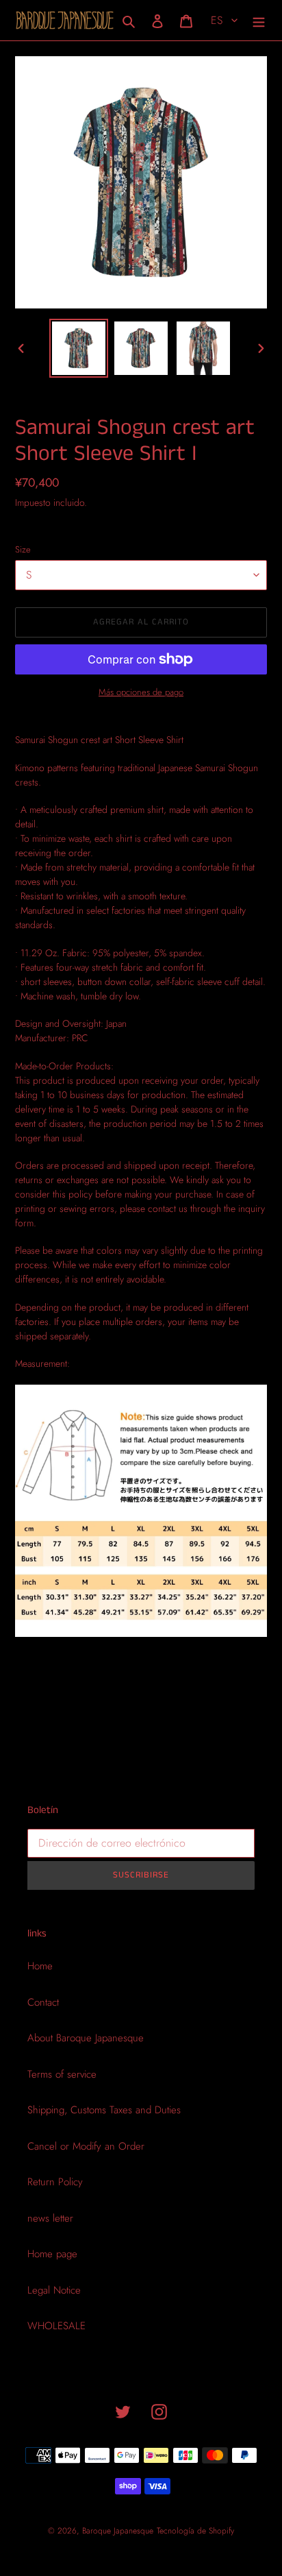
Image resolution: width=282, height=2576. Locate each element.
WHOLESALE (56, 2326)
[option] (79, 348)
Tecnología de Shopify (195, 2531)
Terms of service (62, 2074)
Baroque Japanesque (118, 2531)
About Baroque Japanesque (86, 2038)
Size (23, 549)
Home (40, 1966)
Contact (43, 2002)
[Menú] (259, 20)
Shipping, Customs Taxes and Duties (104, 2110)
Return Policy (55, 2182)
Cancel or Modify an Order (86, 2146)
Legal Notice (54, 2290)
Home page (52, 2254)
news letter (50, 2218)
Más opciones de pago (141, 692)
